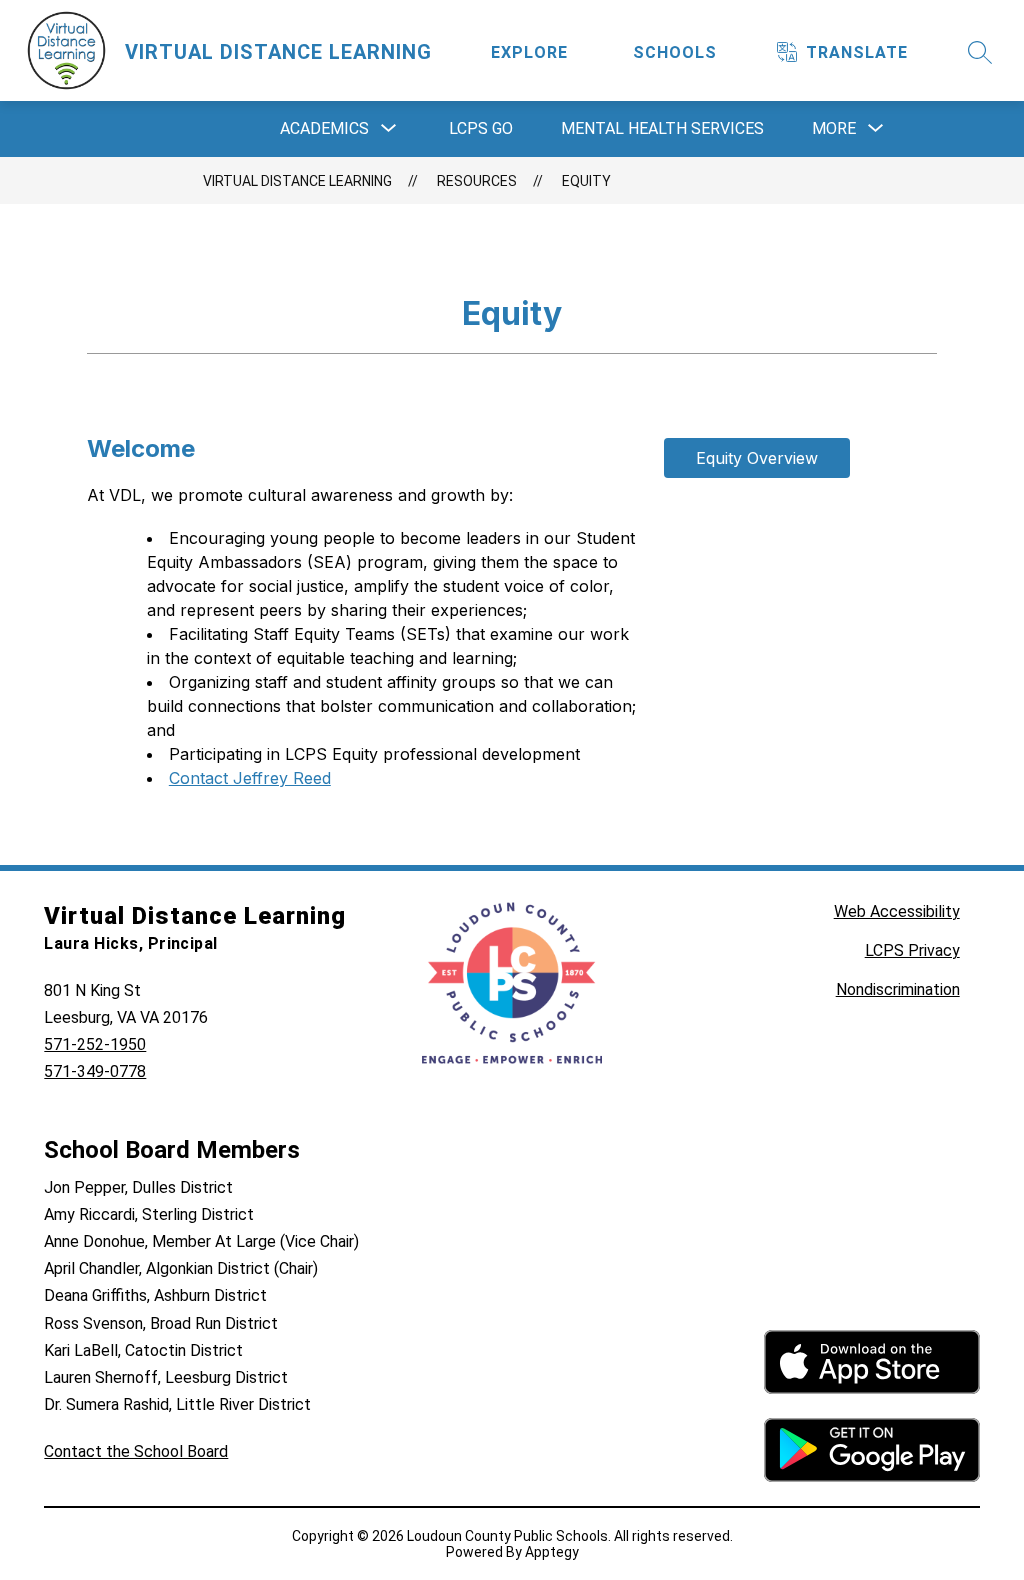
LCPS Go (481, 128)
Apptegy (552, 1552)
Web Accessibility (897, 911)
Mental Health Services (662, 128)
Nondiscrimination (898, 989)
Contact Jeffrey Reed (250, 778)
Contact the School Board (136, 1451)
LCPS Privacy (912, 950)
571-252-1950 (95, 1044)
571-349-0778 (95, 1071)
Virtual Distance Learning (297, 181)
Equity (586, 181)
